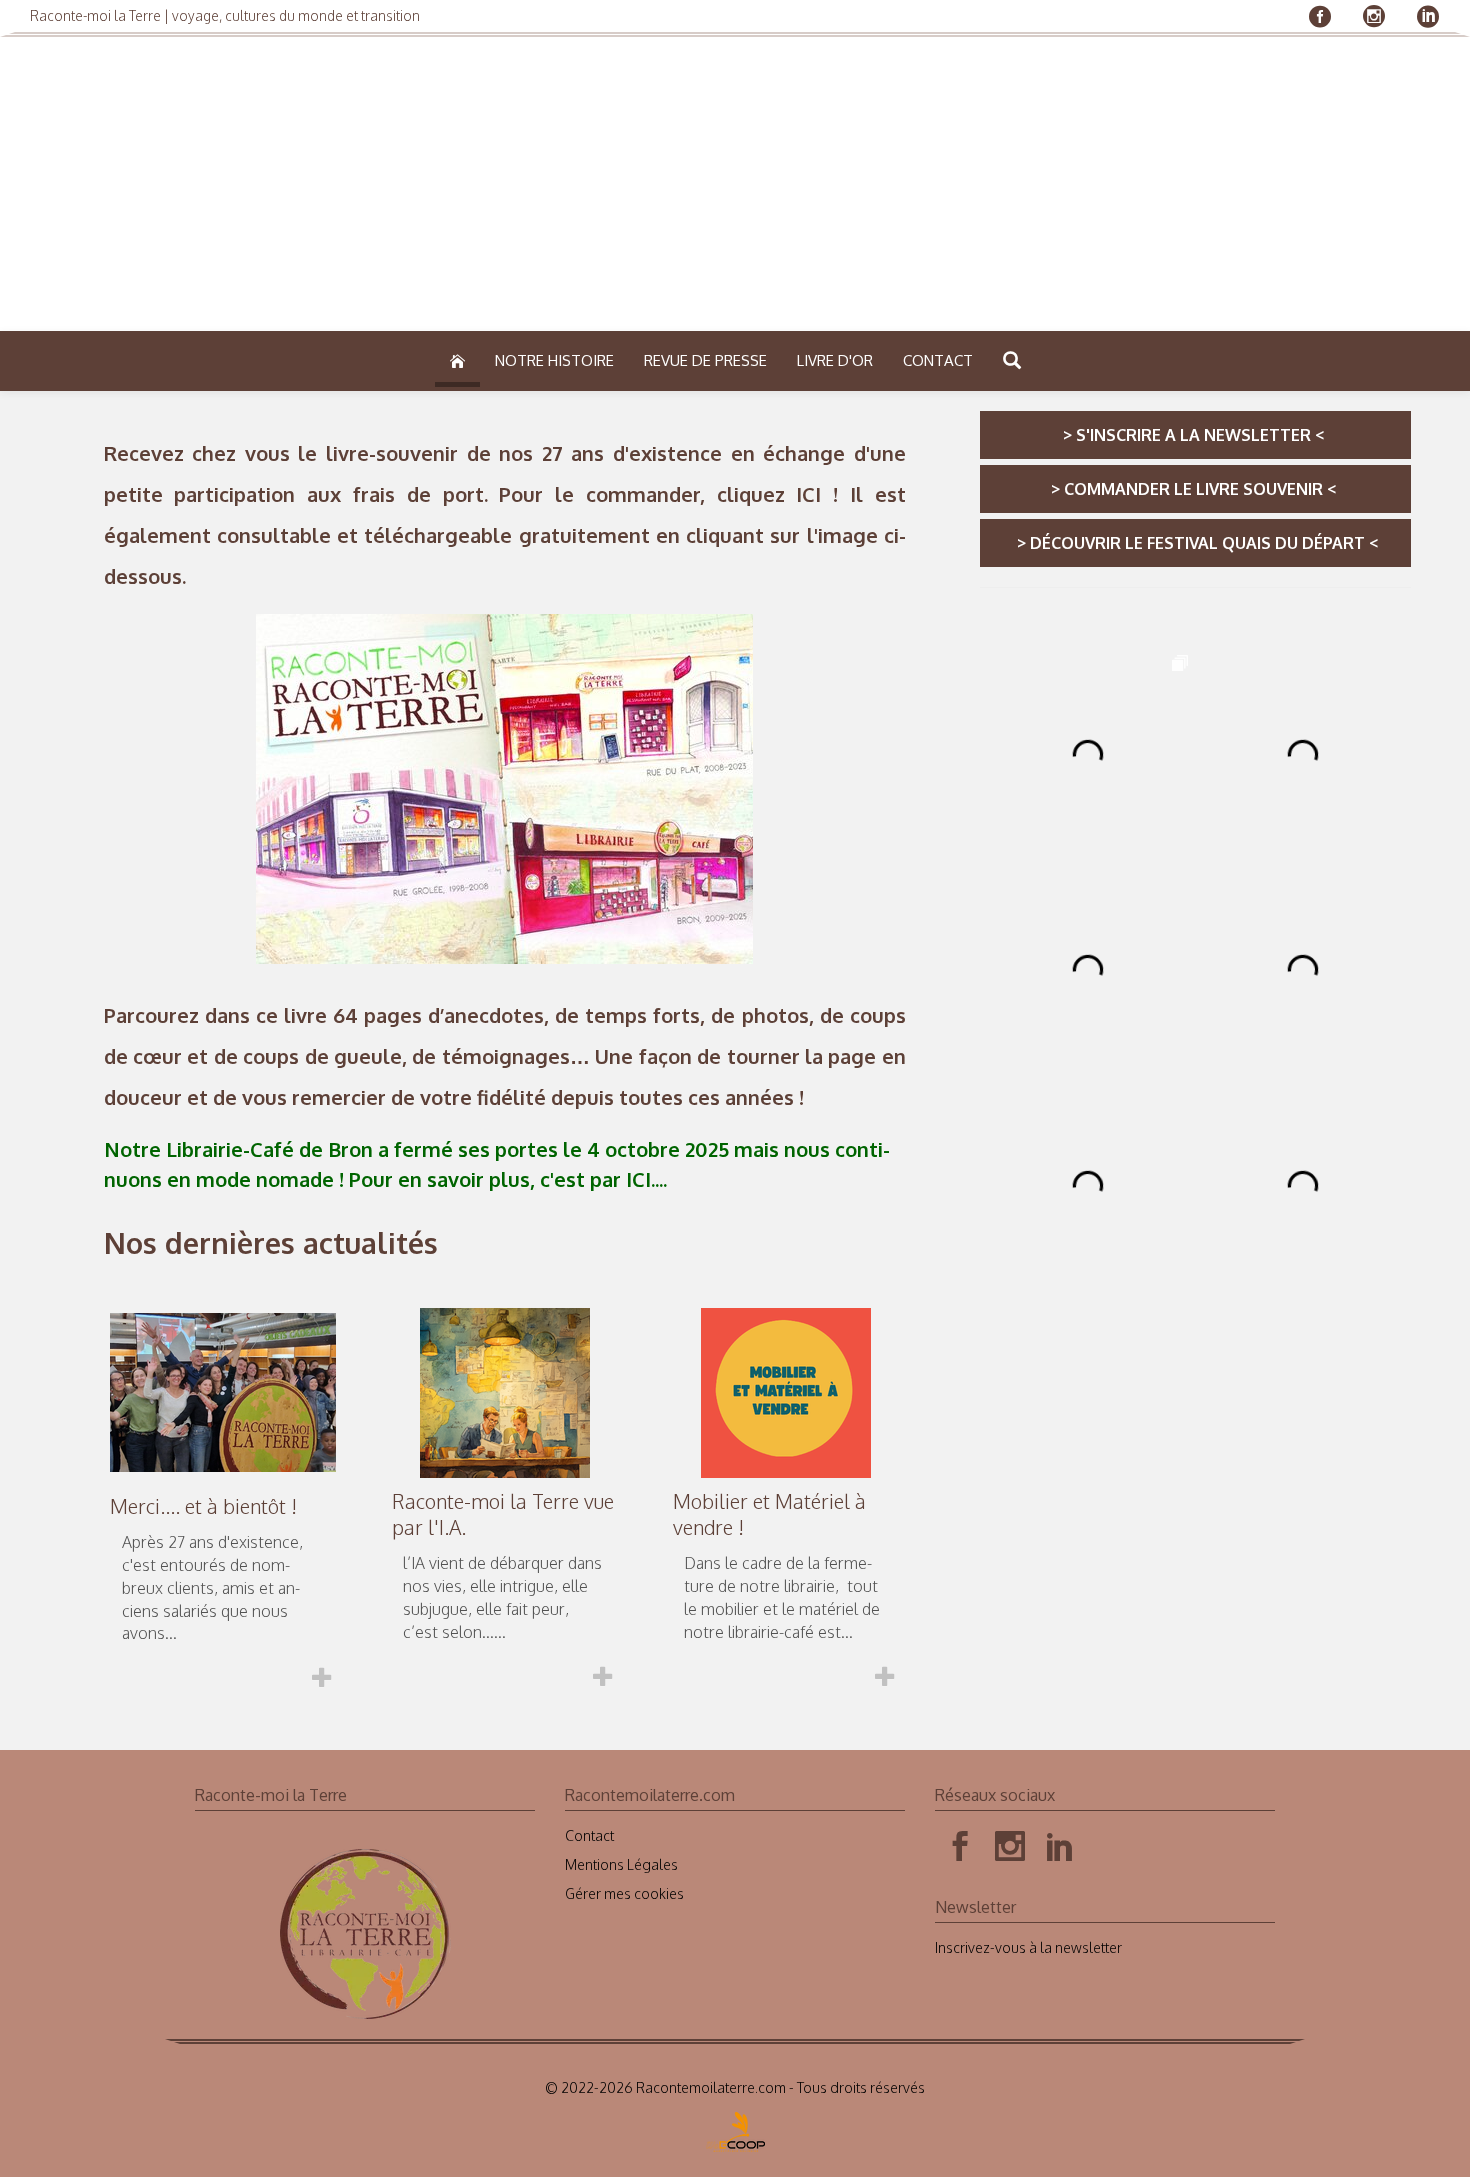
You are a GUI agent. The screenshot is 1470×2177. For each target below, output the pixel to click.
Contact (938, 360)
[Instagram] (1010, 1847)
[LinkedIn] (1060, 1847)
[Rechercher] (1012, 362)
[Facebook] (960, 1847)
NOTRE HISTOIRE (554, 360)
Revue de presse (705, 360)
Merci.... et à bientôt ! (203, 1506)
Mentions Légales (621, 1864)
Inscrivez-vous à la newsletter (1028, 1947)
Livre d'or (835, 360)
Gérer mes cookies (624, 1893)
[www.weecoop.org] (735, 2125)
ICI (808, 494)
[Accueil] (457, 361)
